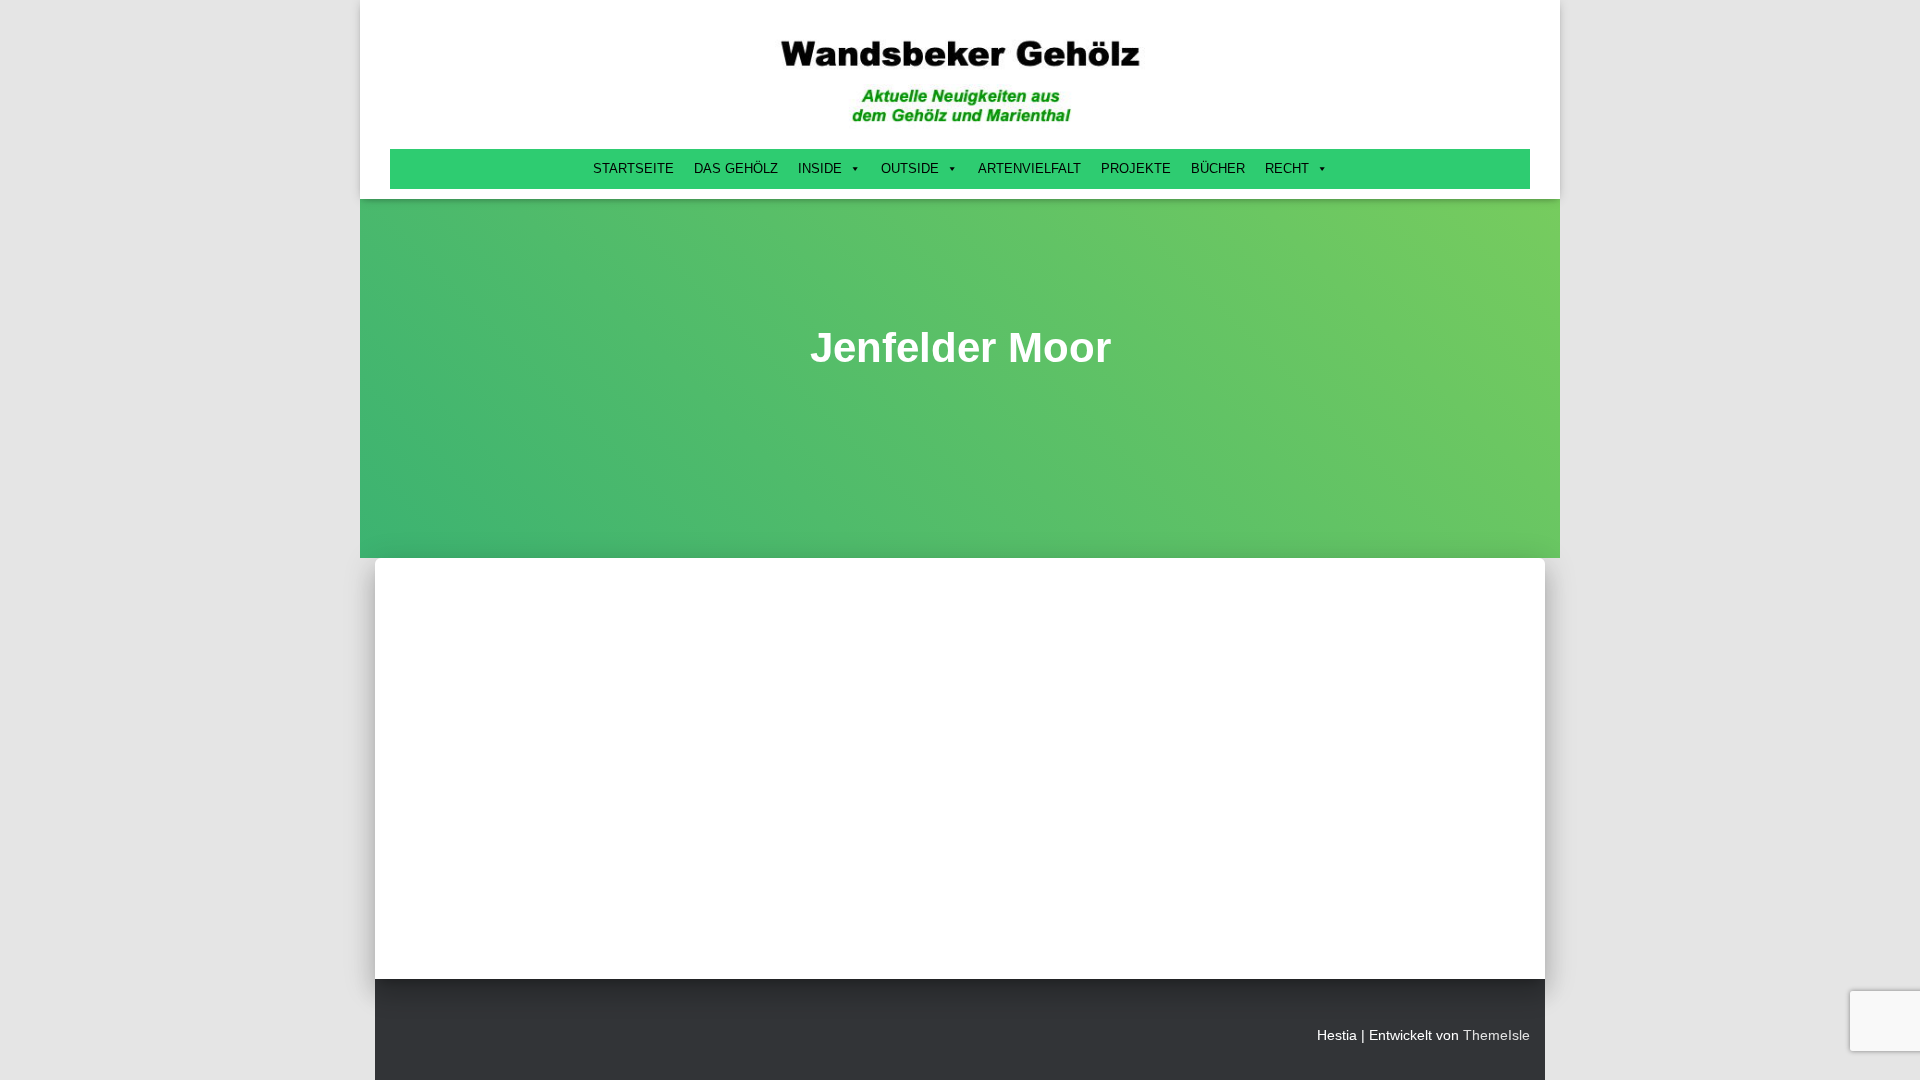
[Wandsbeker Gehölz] (960, 79)
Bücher (1218, 168)
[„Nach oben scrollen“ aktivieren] (1880, 1040)
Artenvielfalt (1029, 168)
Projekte (1136, 168)
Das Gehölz (736, 168)
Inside (820, 168)
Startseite (633, 168)
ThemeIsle (1496, 1035)
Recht (1287, 168)
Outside (910, 168)
